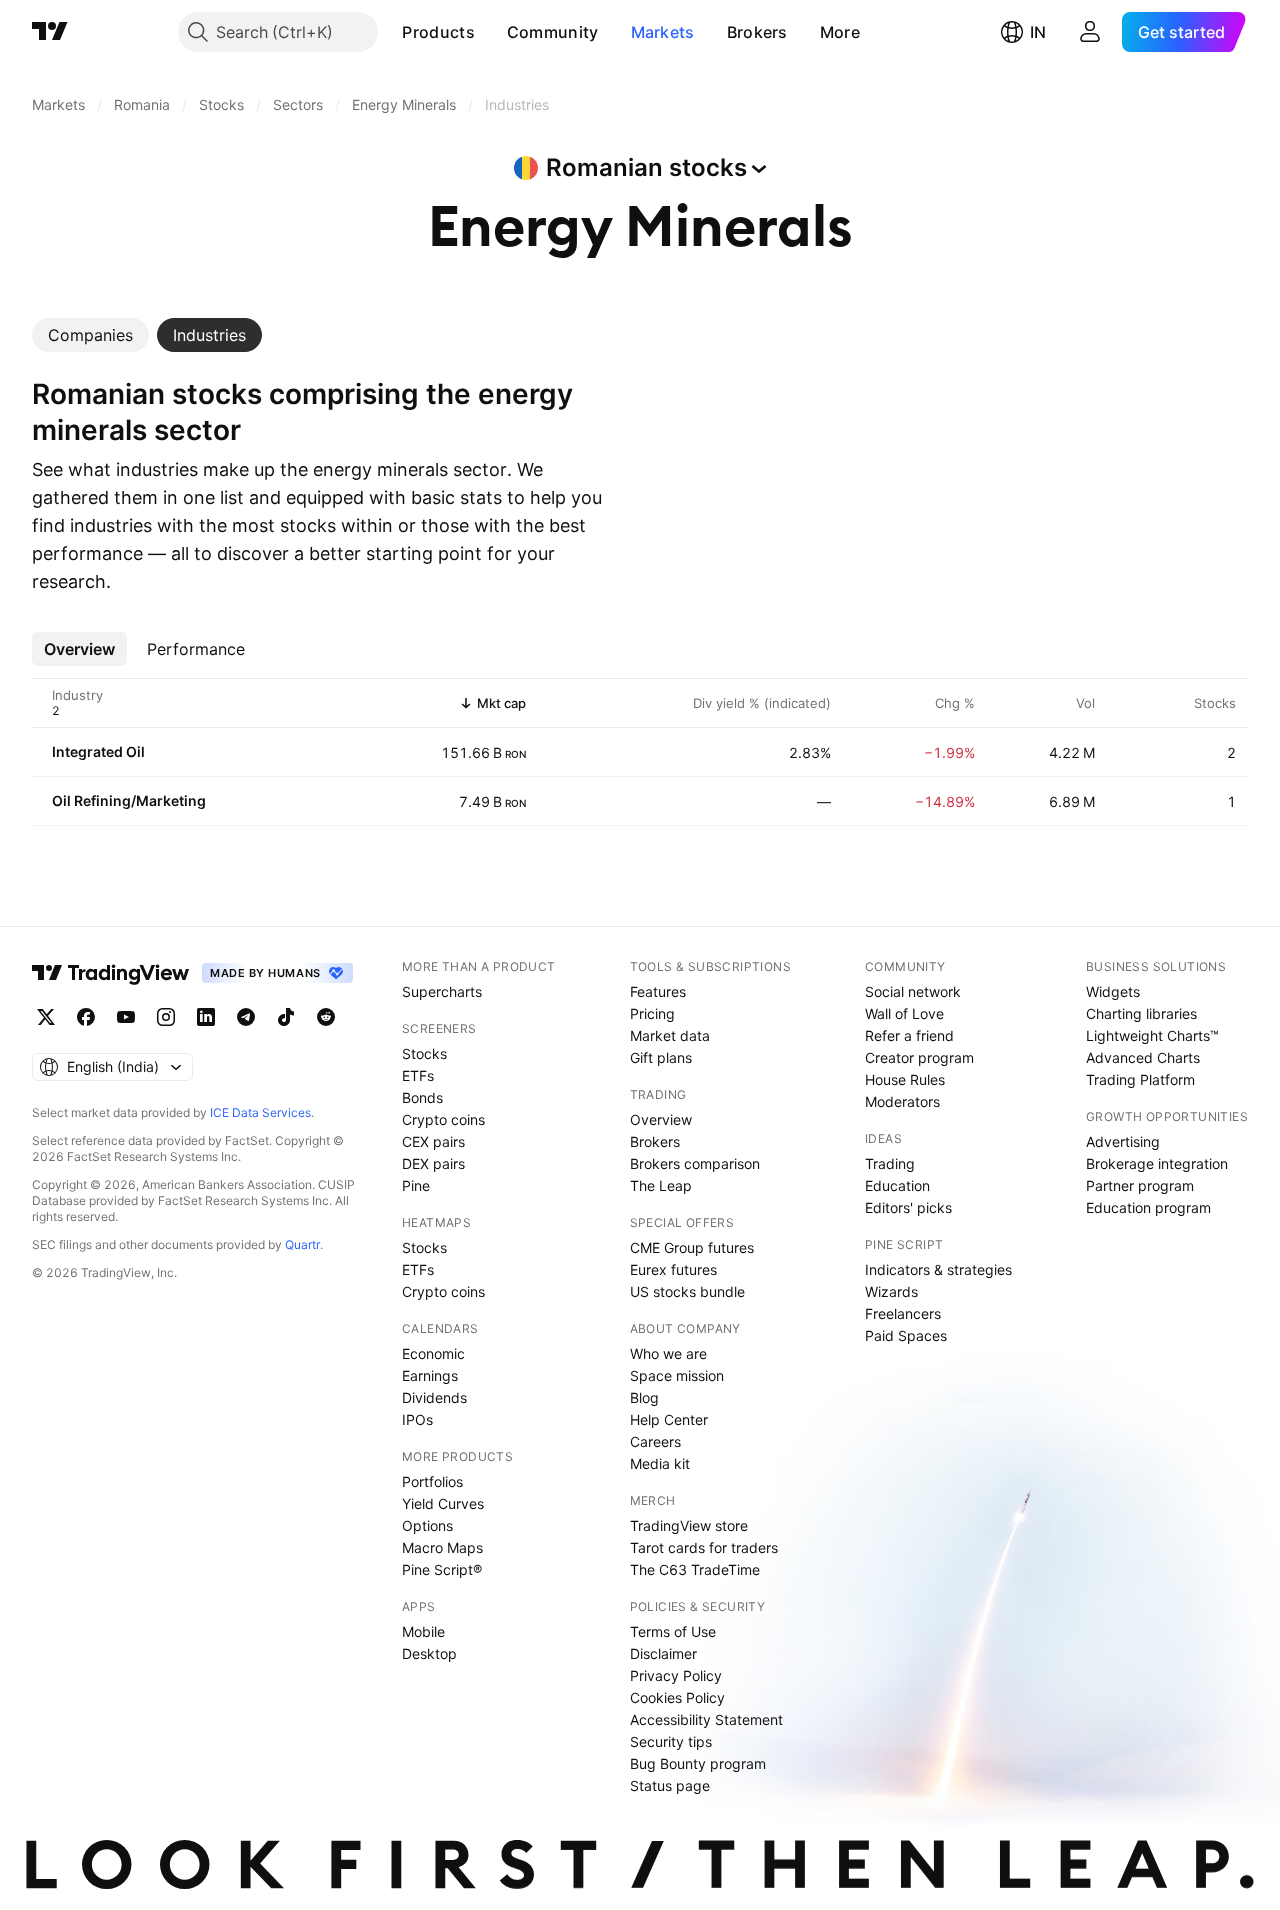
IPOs (417, 1419)
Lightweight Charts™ (1152, 1035)
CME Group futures (692, 1247)
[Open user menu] (1090, 32)
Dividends (434, 1397)
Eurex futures (673, 1269)
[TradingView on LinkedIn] (206, 1017)
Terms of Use (673, 1631)
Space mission (677, 1375)
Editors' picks (908, 1207)
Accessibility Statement (706, 1719)
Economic (433, 1353)
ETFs (418, 1075)
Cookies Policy (677, 1697)
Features (658, 991)
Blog (644, 1397)
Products (438, 32)
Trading (890, 1163)
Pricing (652, 1013)
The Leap (661, 1185)
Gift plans (661, 1057)
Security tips (671, 1741)
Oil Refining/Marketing (129, 800)
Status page (670, 1785)
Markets (663, 32)
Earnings (430, 1375)
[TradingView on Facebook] (86, 1017)
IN (1038, 32)
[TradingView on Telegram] (246, 1017)
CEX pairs (433, 1141)
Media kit (660, 1463)
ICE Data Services (260, 1112)
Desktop (429, 1653)
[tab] (90, 335)
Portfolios (432, 1481)
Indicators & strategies (938, 1269)
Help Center (669, 1419)
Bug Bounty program (698, 1763)
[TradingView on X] (46, 1017)
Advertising (1123, 1141)
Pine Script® (442, 1569)
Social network (913, 991)
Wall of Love (904, 1013)
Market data (670, 1035)
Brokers (757, 32)
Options (427, 1525)
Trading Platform (1140, 1079)
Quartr (302, 1244)
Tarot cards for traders (704, 1547)
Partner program (1140, 1185)
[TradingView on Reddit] (326, 1017)
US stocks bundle (687, 1291)
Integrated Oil (98, 751)
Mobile (423, 1631)
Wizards (891, 1291)
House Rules (905, 1079)
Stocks (424, 1053)
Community (553, 32)
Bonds (422, 1097)
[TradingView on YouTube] (126, 1017)
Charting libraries (1141, 1013)
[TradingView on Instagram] (166, 1017)
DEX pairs (433, 1163)
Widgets (1113, 991)
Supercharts (442, 991)
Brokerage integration (1157, 1163)
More (840, 32)
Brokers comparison (695, 1163)
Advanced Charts (1143, 1057)
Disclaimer (663, 1653)
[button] (490, 32)
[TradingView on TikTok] (286, 1017)
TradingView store (689, 1525)
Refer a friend (909, 1035)
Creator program (919, 1057)
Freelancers (903, 1313)
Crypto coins (443, 1119)
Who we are (668, 1353)
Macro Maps (442, 1547)
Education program (1148, 1207)
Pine (416, 1185)
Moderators (902, 1101)
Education (897, 1185)
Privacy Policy (676, 1675)
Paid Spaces (906, 1335)
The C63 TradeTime (695, 1569)
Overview (661, 1119)
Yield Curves (443, 1503)
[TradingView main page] (50, 32)
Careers (655, 1441)
